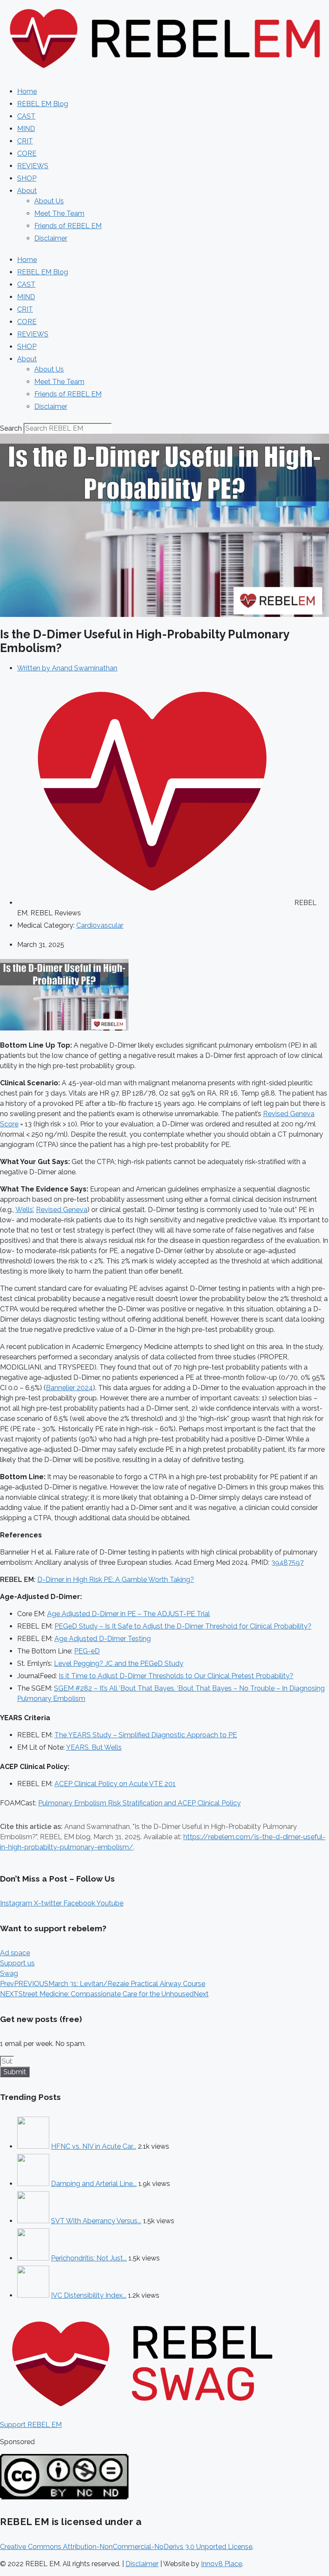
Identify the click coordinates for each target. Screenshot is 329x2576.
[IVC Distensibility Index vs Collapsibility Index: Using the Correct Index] (33, 2295)
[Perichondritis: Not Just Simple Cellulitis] (33, 2258)
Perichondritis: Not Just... (89, 2258)
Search (11, 428)
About (27, 191)
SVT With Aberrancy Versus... (96, 2221)
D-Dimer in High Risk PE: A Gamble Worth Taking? (116, 1580)
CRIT (25, 141)
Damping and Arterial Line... (94, 2184)
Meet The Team (59, 213)
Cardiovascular (100, 925)
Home (27, 91)
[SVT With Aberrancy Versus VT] (33, 2221)
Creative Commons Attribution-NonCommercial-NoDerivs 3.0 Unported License (126, 2547)
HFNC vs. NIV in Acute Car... (94, 2146)
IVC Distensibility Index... (89, 2295)
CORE (27, 153)
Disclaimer (51, 238)
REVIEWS (33, 166)
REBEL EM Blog (43, 104)
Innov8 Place (221, 2564)
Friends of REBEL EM (68, 226)
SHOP (27, 178)
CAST (26, 116)
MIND (26, 129)
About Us (49, 201)
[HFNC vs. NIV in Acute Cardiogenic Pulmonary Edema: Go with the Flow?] (33, 2146)
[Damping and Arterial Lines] (33, 2184)
